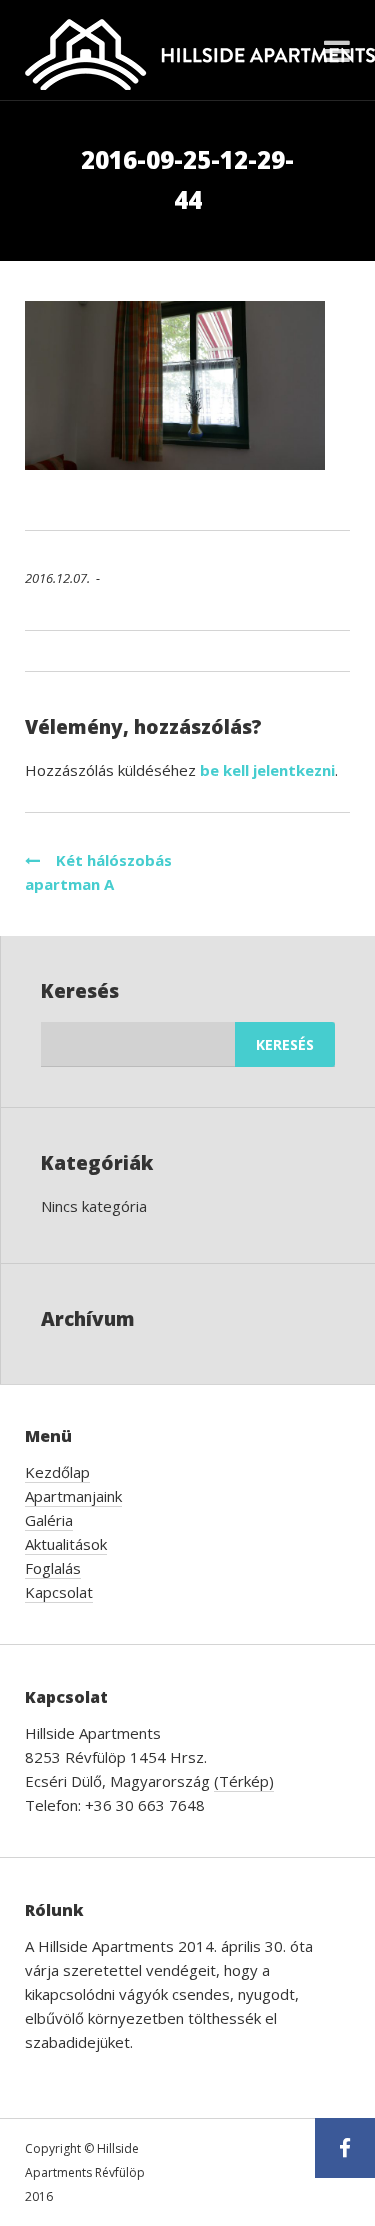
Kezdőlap (57, 1472)
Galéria (49, 1520)
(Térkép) (244, 1781)
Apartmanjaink (73, 1496)
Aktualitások (66, 1544)
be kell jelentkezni (267, 770)
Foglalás (53, 1568)
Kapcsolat (59, 1592)
